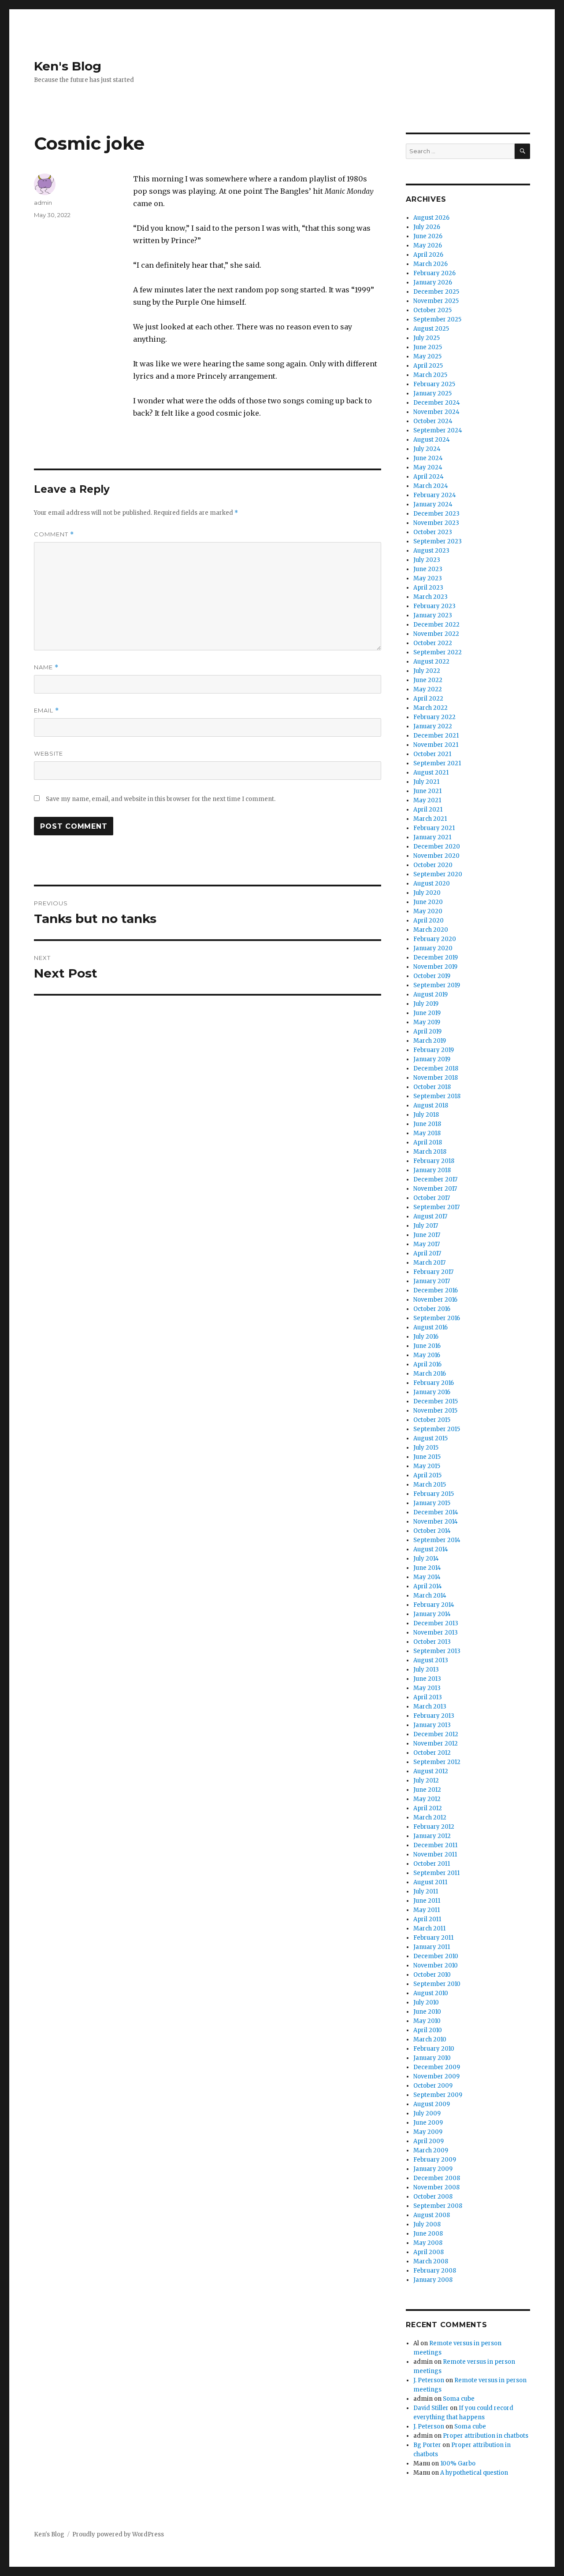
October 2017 (432, 1198)
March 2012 (430, 1818)
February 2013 (434, 1716)
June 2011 (427, 1901)
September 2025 (437, 319)
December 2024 (437, 403)
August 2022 (431, 662)
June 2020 (428, 902)
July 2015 (426, 1448)
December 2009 (437, 2067)
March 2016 (430, 1374)
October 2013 (432, 1642)
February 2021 (434, 828)
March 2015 (430, 1485)
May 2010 (427, 2021)
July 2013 (426, 1670)
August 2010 (431, 1993)
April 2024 (429, 477)
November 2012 (436, 1744)
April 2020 (429, 921)
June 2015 (427, 1457)
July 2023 (427, 560)
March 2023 (430, 597)
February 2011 (433, 1938)
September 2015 (437, 1429)
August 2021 (431, 773)
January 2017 (432, 1281)
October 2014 (432, 1531)
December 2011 (435, 1845)
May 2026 (428, 245)
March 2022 (430, 708)
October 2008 (433, 2197)
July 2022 (427, 671)
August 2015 (430, 1438)
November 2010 (436, 1965)
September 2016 (437, 1318)
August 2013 (431, 1660)
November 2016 (435, 1300)
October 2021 (432, 754)
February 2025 (434, 384)
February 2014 (434, 1605)
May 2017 (427, 1244)
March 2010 (430, 2039)
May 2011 (427, 1910)
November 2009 (436, 2076)
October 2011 (432, 1864)
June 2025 (428, 347)
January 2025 (432, 393)
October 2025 (432, 310)
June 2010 (427, 2012)
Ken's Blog (68, 66)
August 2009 (432, 2104)
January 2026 (433, 282)
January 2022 (433, 726)
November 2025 (436, 301)
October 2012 (432, 1753)
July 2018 (426, 1115)
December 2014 (436, 1512)
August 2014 (431, 1549)
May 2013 (427, 1688)
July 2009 (427, 2113)
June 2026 (428, 236)
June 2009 (428, 2123)
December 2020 (437, 847)
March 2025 (430, 375)
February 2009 (435, 2160)
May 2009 (428, 2132)
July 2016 (426, 1337)
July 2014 (426, 1559)
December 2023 (436, 514)
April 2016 (427, 1364)
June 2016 (427, 1346)
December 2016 (436, 1290)
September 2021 (437, 763)
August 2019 (430, 995)
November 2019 (435, 967)
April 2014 (428, 1586)
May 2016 (427, 1355)
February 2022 (434, 717)
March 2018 (430, 1152)
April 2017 (427, 1253)
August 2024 (432, 440)
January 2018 (432, 1170)
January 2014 (432, 1614)
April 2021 (428, 810)
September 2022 (438, 652)
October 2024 (433, 421)
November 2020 (436, 856)
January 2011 (432, 1947)
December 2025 (436, 292)
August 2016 (430, 1327)
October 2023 (433, 532)
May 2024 (428, 467)
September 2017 (436, 1207)
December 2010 (436, 1956)
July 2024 (427, 449)
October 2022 (433, 643)
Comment (54, 534)
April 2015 (427, 1475)
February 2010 (434, 2049)
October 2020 (433, 865)
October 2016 (432, 1309)
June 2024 (428, 458)
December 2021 (436, 736)
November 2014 (436, 1522)
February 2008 (435, 2271)
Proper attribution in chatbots (486, 2436)
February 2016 (434, 1383)
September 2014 (437, 1540)
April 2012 (428, 1808)
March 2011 (429, 1928)
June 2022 (428, 680)
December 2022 (436, 625)
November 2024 (436, 412)
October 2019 (432, 976)
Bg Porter (427, 2445)
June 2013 (427, 1679)
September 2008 (438, 2206)
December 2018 (436, 1068)
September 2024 (438, 430)
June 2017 (427, 1235)
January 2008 (433, 2280)
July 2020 (427, 893)
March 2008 (431, 2261)
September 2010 (437, 1984)
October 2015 (432, 1420)
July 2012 (426, 1781)
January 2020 (433, 948)
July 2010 (426, 2002)
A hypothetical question (474, 2473)
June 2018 (427, 1124)
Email (46, 710)
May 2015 (427, 1466)
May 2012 (427, 1799)
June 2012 (427, 1790)
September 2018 (437, 1096)
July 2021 (426, 782)
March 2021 (430, 819)
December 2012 (436, 1734)
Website (48, 753)
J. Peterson (429, 2380)
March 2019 (430, 1041)
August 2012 (431, 1771)
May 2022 (428, 689)
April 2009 (429, 2141)
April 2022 (428, 699)
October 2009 (433, 2086)
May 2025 (427, 356)
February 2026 (434, 273)
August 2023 (431, 551)
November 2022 (436, 634)
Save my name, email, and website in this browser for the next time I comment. (161, 799)
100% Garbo (458, 2463)
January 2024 (433, 504)
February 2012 (434, 1827)
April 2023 (428, 588)
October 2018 (432, 1087)
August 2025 (431, 329)
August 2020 (432, 884)
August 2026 (431, 218)
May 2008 (428, 2243)
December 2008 (437, 2178)
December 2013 (436, 1623)
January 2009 (433, 2169)
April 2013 (428, 1697)
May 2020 (428, 911)
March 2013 (430, 1707)
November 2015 (435, 1411)
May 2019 (427, 1022)
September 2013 (437, 1651)
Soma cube (459, 2399)
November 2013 (436, 1633)
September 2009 (438, 2095)
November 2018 (436, 1078)
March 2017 (429, 1263)
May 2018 (427, 1133)
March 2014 (430, 1596)
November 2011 (435, 1854)
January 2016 (432, 1392)
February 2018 (434, 1161)
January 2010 (432, 2058)
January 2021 (432, 837)
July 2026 (427, 227)
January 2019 (432, 1059)
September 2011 (436, 1873)
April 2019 (427, 1032)
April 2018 (428, 1142)
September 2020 (438, 874)
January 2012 (432, 1836)
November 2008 (436, 2187)
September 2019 (437, 985)
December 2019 (436, 958)
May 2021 (427, 800)
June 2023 (428, 569)
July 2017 (426, 1226)
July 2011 (426, 1891)
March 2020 (431, 930)
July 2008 (427, 2224)
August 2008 (432, 2215)
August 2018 (431, 1105)
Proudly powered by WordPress (118, 2534)
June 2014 (427, 1568)
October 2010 (432, 1975)
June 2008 (428, 2234)
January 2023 (433, 615)
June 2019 (427, 1013)
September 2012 (437, 1762)
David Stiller (431, 2408)
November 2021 (436, 745)
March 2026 (430, 264)
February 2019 (434, 1050)
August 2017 (430, 1216)
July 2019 (426, 1004)
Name (46, 667)
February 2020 (435, 939)
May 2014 (427, 1577)
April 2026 (428, 255)
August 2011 (430, 1882)
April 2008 (429, 2252)
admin (43, 203)
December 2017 (435, 1179)
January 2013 (432, 1725)
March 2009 (431, 2150)
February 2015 (434, 1494)
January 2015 (432, 1503)
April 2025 (428, 366)
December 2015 (436, 1401)
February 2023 (434, 606)
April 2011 (427, 1919)
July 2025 (427, 338)
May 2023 (428, 578)
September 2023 (438, 541)
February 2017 (433, 1272)
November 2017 (435, 1189)
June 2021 (427, 791)
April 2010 (428, 2030)
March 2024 (431, 486)
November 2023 (436, 523)
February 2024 (435, 495)
